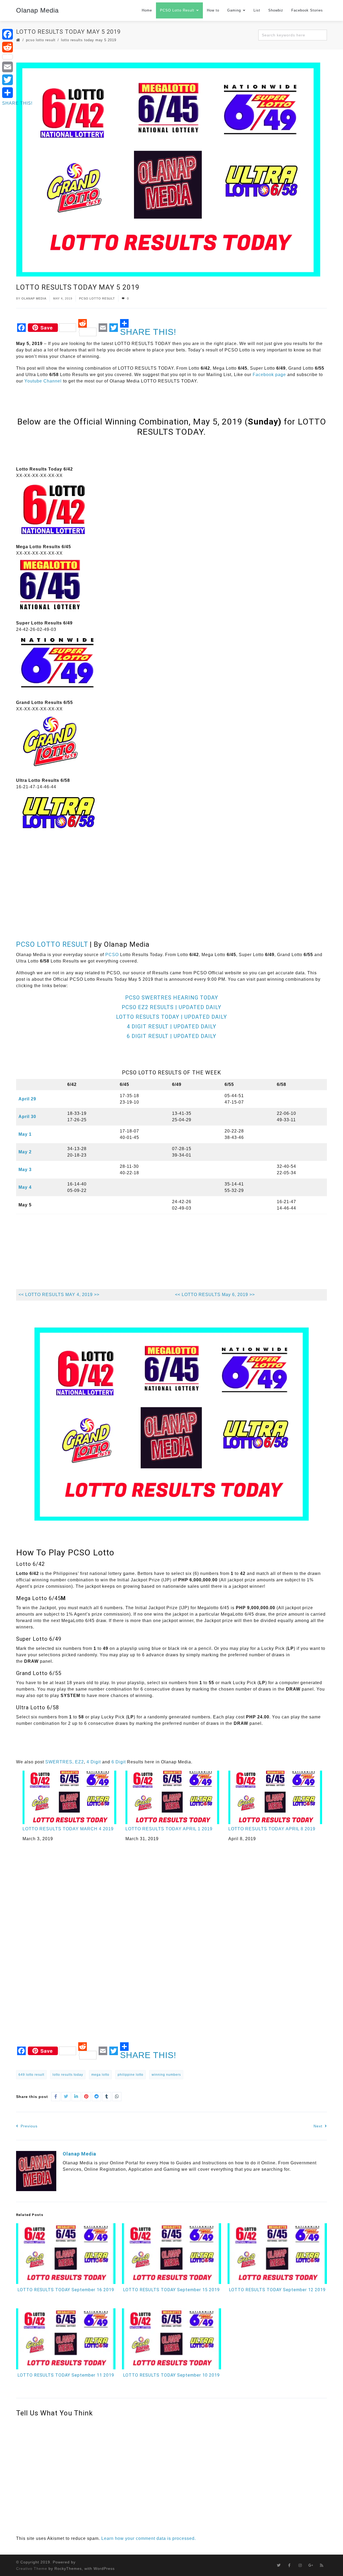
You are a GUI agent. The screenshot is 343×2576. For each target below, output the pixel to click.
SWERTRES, (59, 1762)
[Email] (17, 67)
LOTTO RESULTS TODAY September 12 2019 (277, 2290)
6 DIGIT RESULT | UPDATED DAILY (171, 1036)
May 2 (25, 1152)
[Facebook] (17, 34)
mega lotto (100, 2075)
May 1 (25, 1134)
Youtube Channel (43, 381)
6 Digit (119, 1762)
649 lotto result (31, 2075)
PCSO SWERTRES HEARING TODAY (172, 998)
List (257, 10)
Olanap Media (37, 10)
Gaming (234, 10)
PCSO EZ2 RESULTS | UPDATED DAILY (171, 1007)
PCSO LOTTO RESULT (52, 944)
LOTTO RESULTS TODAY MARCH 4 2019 (68, 1829)
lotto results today (68, 2075)
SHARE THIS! (148, 332)
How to (213, 10)
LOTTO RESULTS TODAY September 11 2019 (66, 2375)
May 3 (25, 1170)
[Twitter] (17, 80)
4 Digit (94, 1762)
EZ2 (79, 1762)
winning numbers (166, 2075)
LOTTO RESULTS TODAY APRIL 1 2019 (169, 1829)
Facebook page (269, 375)
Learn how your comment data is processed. (149, 2538)
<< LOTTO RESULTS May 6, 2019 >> (215, 1295)
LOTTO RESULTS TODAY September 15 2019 (171, 2290)
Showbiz (276, 10)
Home (147, 10)
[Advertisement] (114, 452)
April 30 (27, 1117)
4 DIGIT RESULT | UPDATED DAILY (171, 1026)
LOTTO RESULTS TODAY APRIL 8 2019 (272, 1829)
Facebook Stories (307, 10)
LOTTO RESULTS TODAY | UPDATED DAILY (171, 1017)
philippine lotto (131, 2075)
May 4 (25, 1187)
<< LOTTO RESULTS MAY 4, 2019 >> (59, 1295)
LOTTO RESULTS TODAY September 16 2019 (66, 2290)
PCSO (112, 955)
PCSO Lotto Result (177, 10)
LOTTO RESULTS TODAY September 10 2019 (171, 2375)
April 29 (27, 1099)
